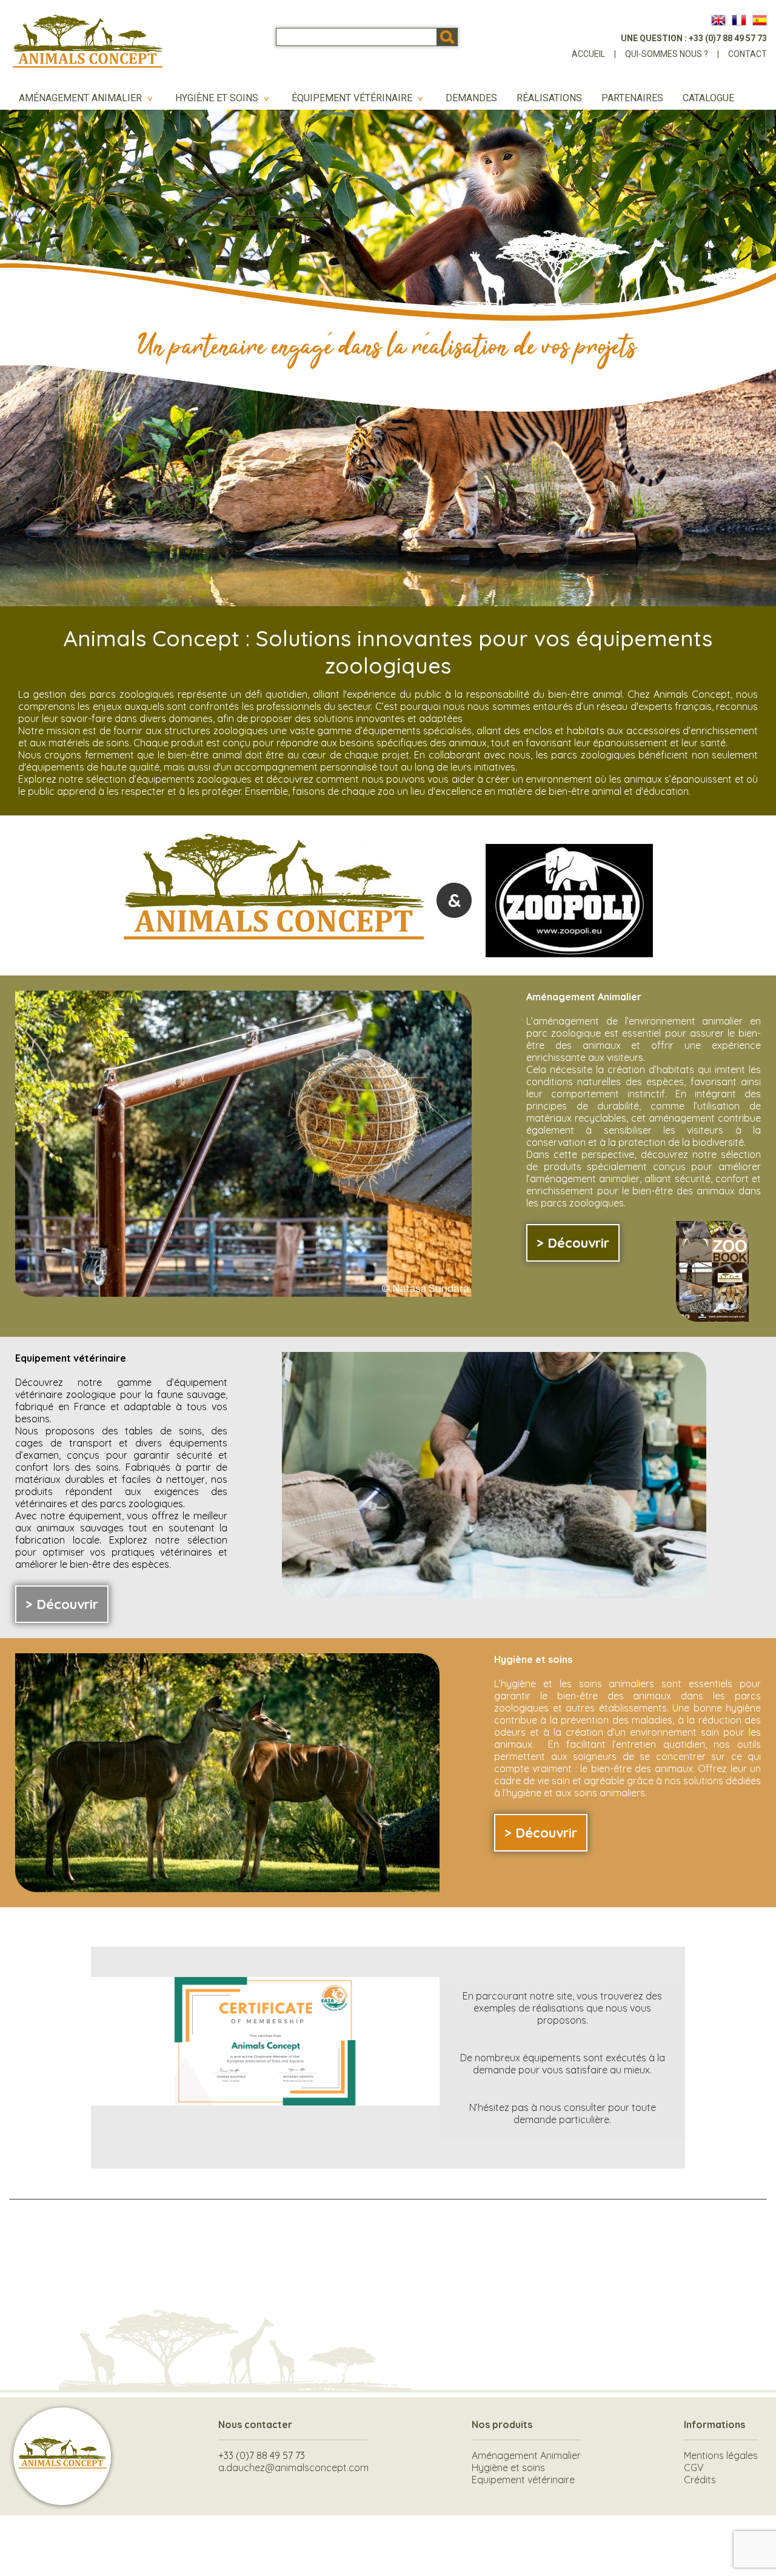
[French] (739, 20)
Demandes (471, 98)
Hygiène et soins (224, 98)
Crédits (700, 2480)
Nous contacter (255, 2424)
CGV (694, 2467)
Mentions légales (721, 2455)
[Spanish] (760, 20)
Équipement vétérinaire (359, 98)
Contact (748, 54)
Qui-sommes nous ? (667, 54)
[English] (718, 20)
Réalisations (549, 98)
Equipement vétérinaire (523, 2480)
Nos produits (502, 2424)
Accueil (588, 54)
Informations (714, 2424)
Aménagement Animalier (87, 98)
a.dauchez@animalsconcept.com (293, 2467)
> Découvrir (573, 1243)
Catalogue (708, 98)
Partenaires (632, 98)
